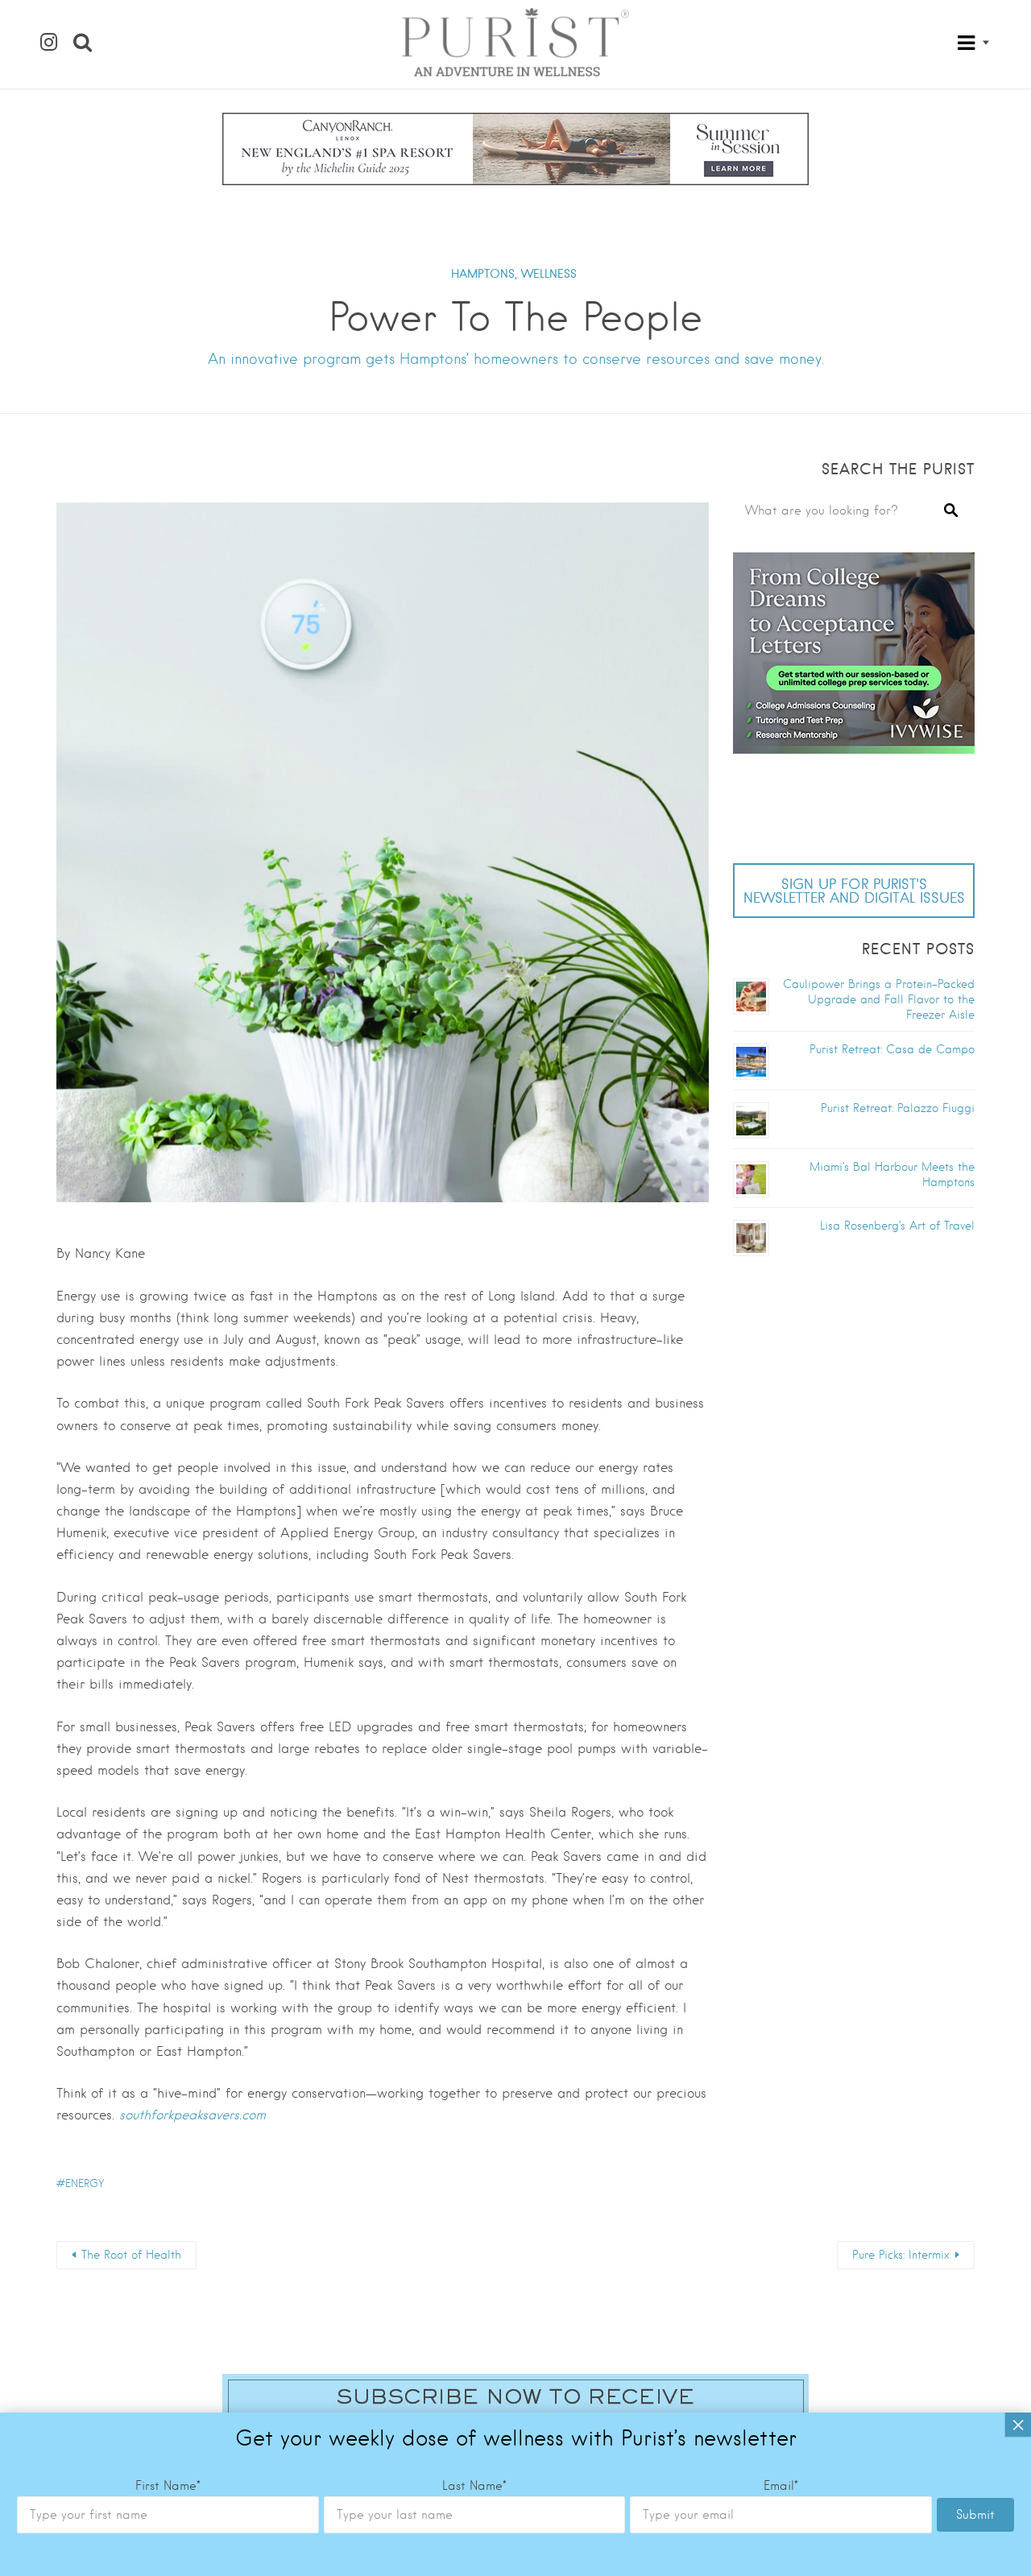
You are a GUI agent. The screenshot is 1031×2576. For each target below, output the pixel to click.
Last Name (474, 2486)
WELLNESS (549, 274)
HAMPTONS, (484, 274)
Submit (975, 2515)
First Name (168, 2486)
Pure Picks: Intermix (901, 2255)
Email (781, 2486)
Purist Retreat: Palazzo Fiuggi (898, 1108)
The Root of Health (131, 2255)
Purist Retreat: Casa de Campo (892, 1049)
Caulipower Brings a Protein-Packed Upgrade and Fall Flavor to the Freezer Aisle (879, 999)
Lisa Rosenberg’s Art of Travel (897, 1226)
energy (85, 2183)
